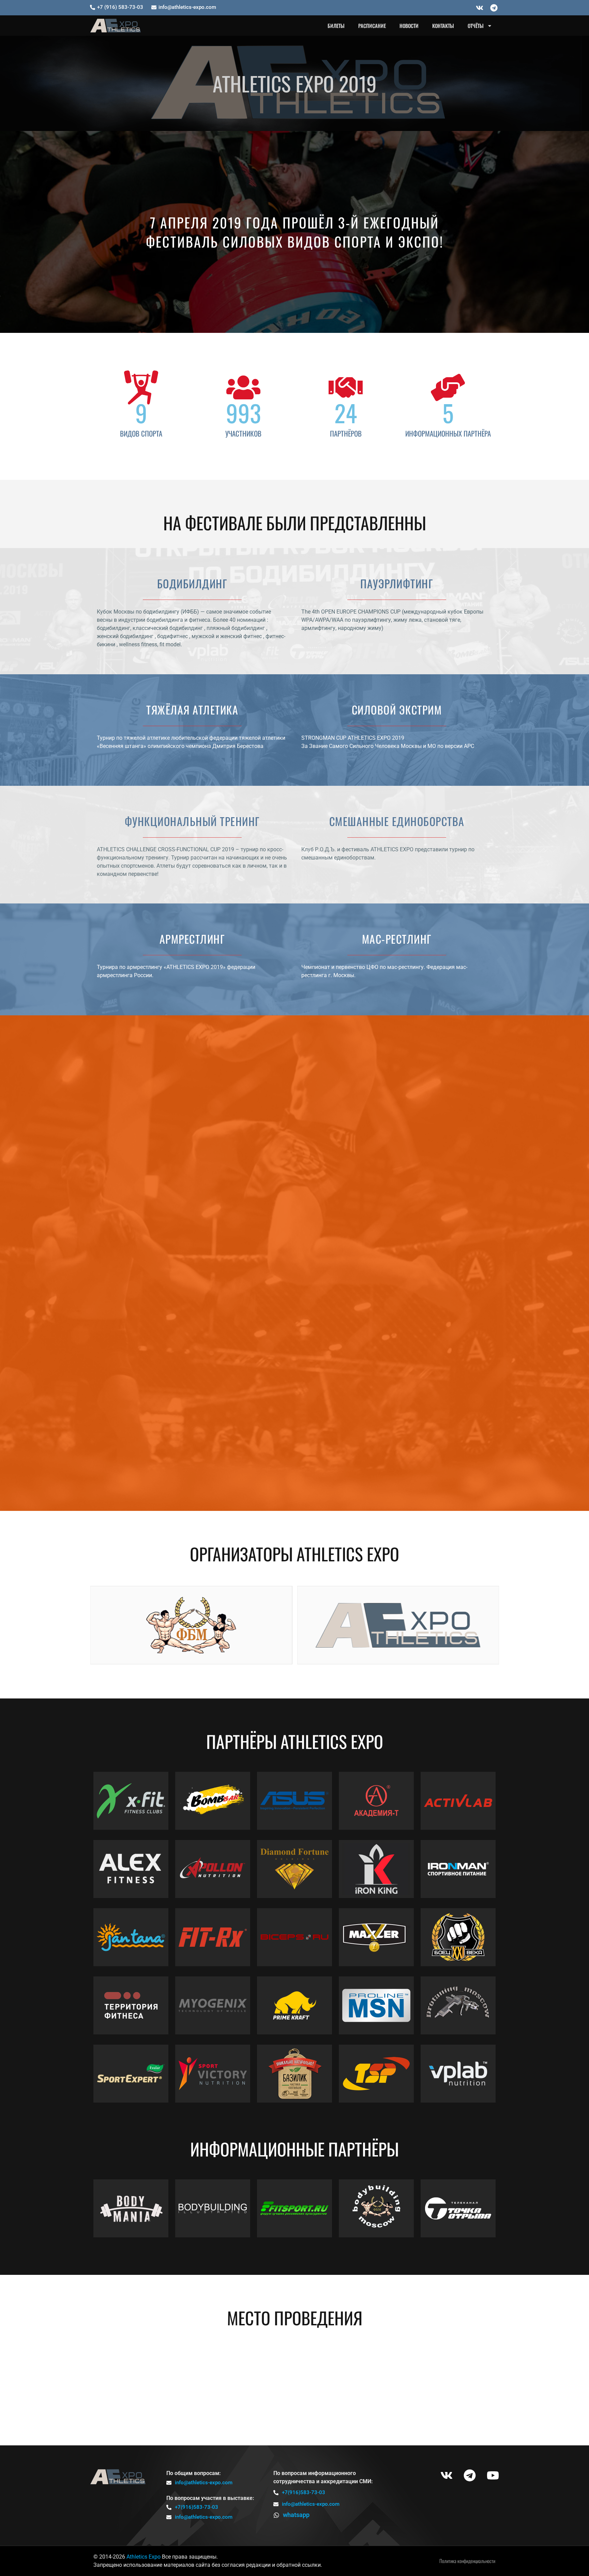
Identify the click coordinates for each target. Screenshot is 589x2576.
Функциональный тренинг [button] (350, 1046)
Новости (409, 26)
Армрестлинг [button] (414, 1046)
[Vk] (480, 8)
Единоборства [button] (285, 1046)
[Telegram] (494, 8)
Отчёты (476, 26)
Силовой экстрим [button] (231, 1046)
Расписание (372, 26)
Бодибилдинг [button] (128, 1046)
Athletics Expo (144, 2557)
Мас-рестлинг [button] (461, 1046)
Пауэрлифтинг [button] (177, 1046)
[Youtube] (493, 2475)
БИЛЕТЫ (336, 26)
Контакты (443, 26)
